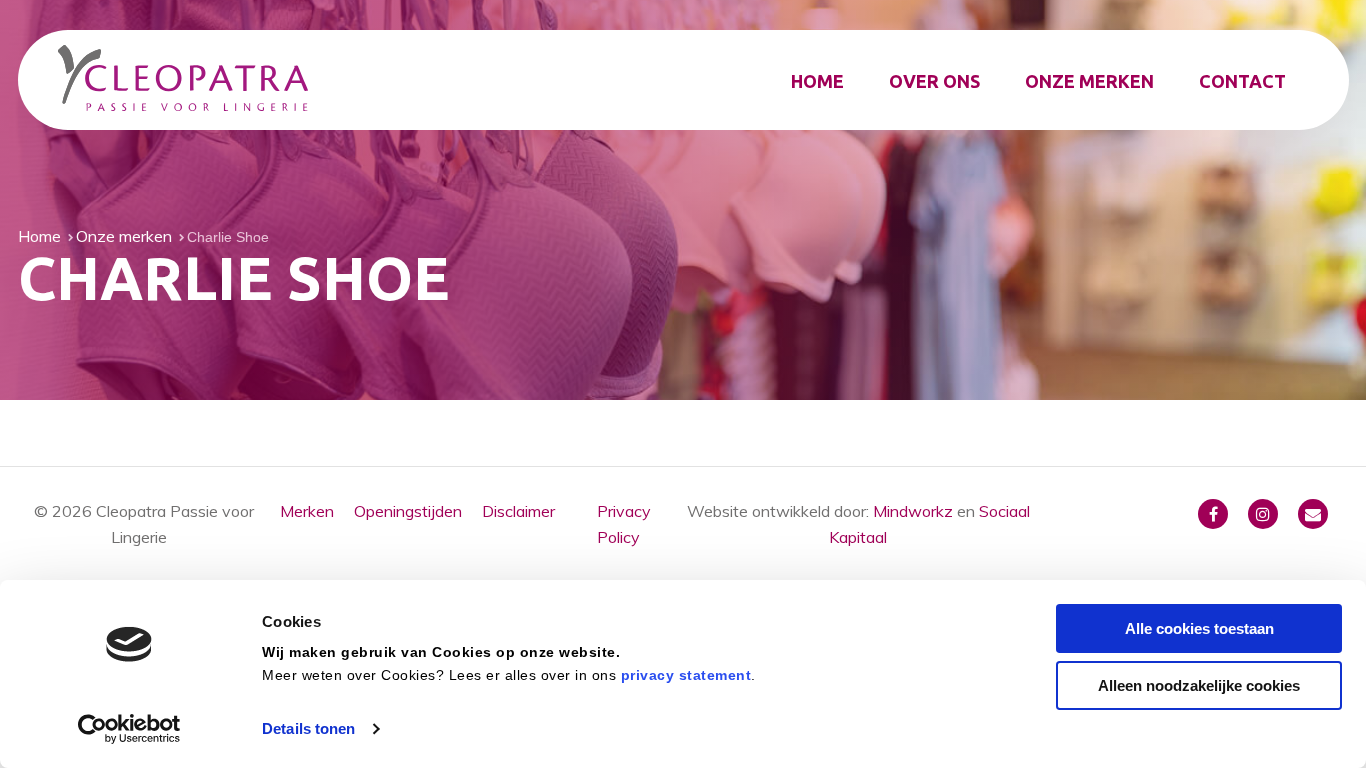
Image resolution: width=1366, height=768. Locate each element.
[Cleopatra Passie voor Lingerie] (183, 81)
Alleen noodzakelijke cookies (1199, 684)
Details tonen (308, 728)
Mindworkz (913, 511)
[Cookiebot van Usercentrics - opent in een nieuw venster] (129, 729)
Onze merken (1089, 81)
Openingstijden (408, 511)
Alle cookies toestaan (1199, 628)
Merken (307, 511)
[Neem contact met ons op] (1313, 514)
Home (817, 81)
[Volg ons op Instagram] (1263, 514)
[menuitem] (818, 81)
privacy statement (686, 674)
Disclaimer (518, 511)
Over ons (934, 81)
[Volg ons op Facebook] (1213, 514)
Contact (1242, 81)
